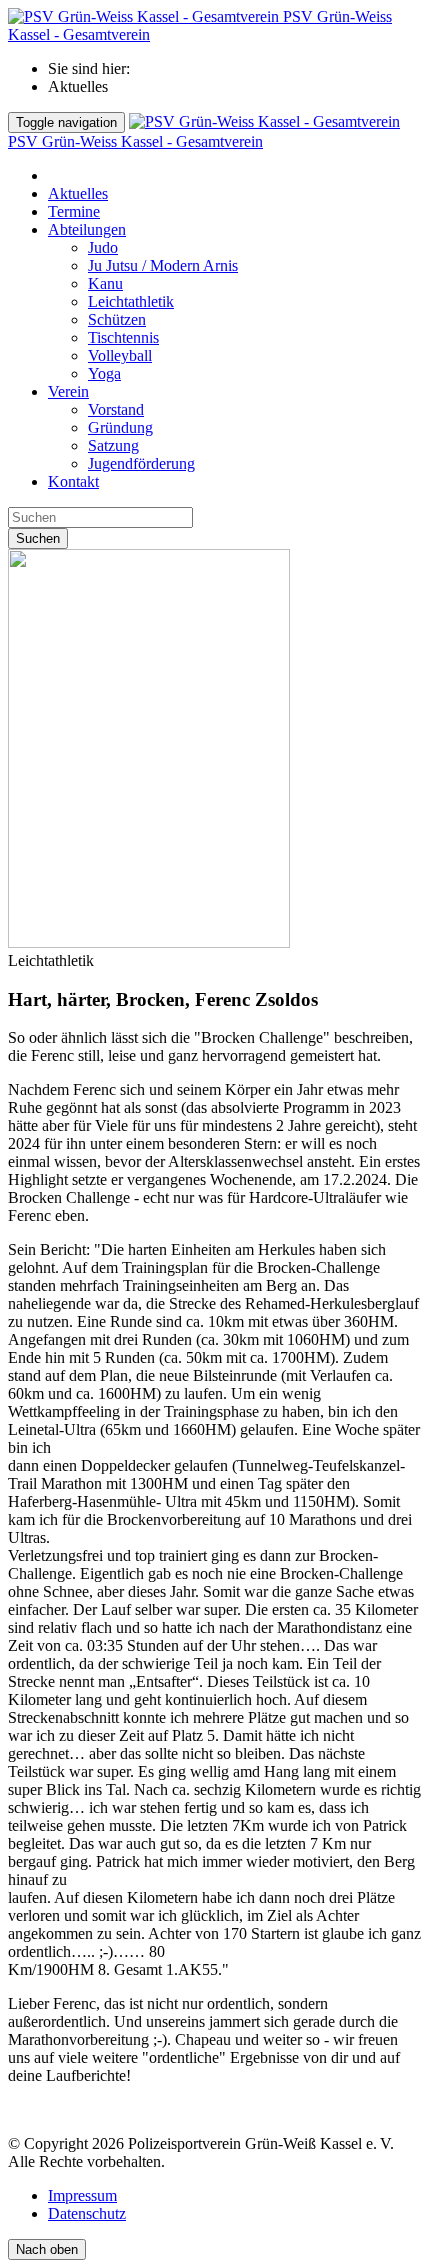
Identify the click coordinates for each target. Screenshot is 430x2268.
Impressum (82, 2195)
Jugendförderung (141, 463)
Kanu (105, 283)
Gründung (120, 427)
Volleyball (120, 355)
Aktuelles (78, 193)
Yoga (104, 373)
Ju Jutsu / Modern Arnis (163, 265)
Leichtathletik (131, 301)
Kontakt (73, 481)
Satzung (113, 445)
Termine (74, 211)
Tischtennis (123, 337)
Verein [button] (68, 391)
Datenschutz (87, 2213)
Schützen (117, 319)
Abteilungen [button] (87, 229)
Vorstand (116, 409)
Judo (103, 247)
